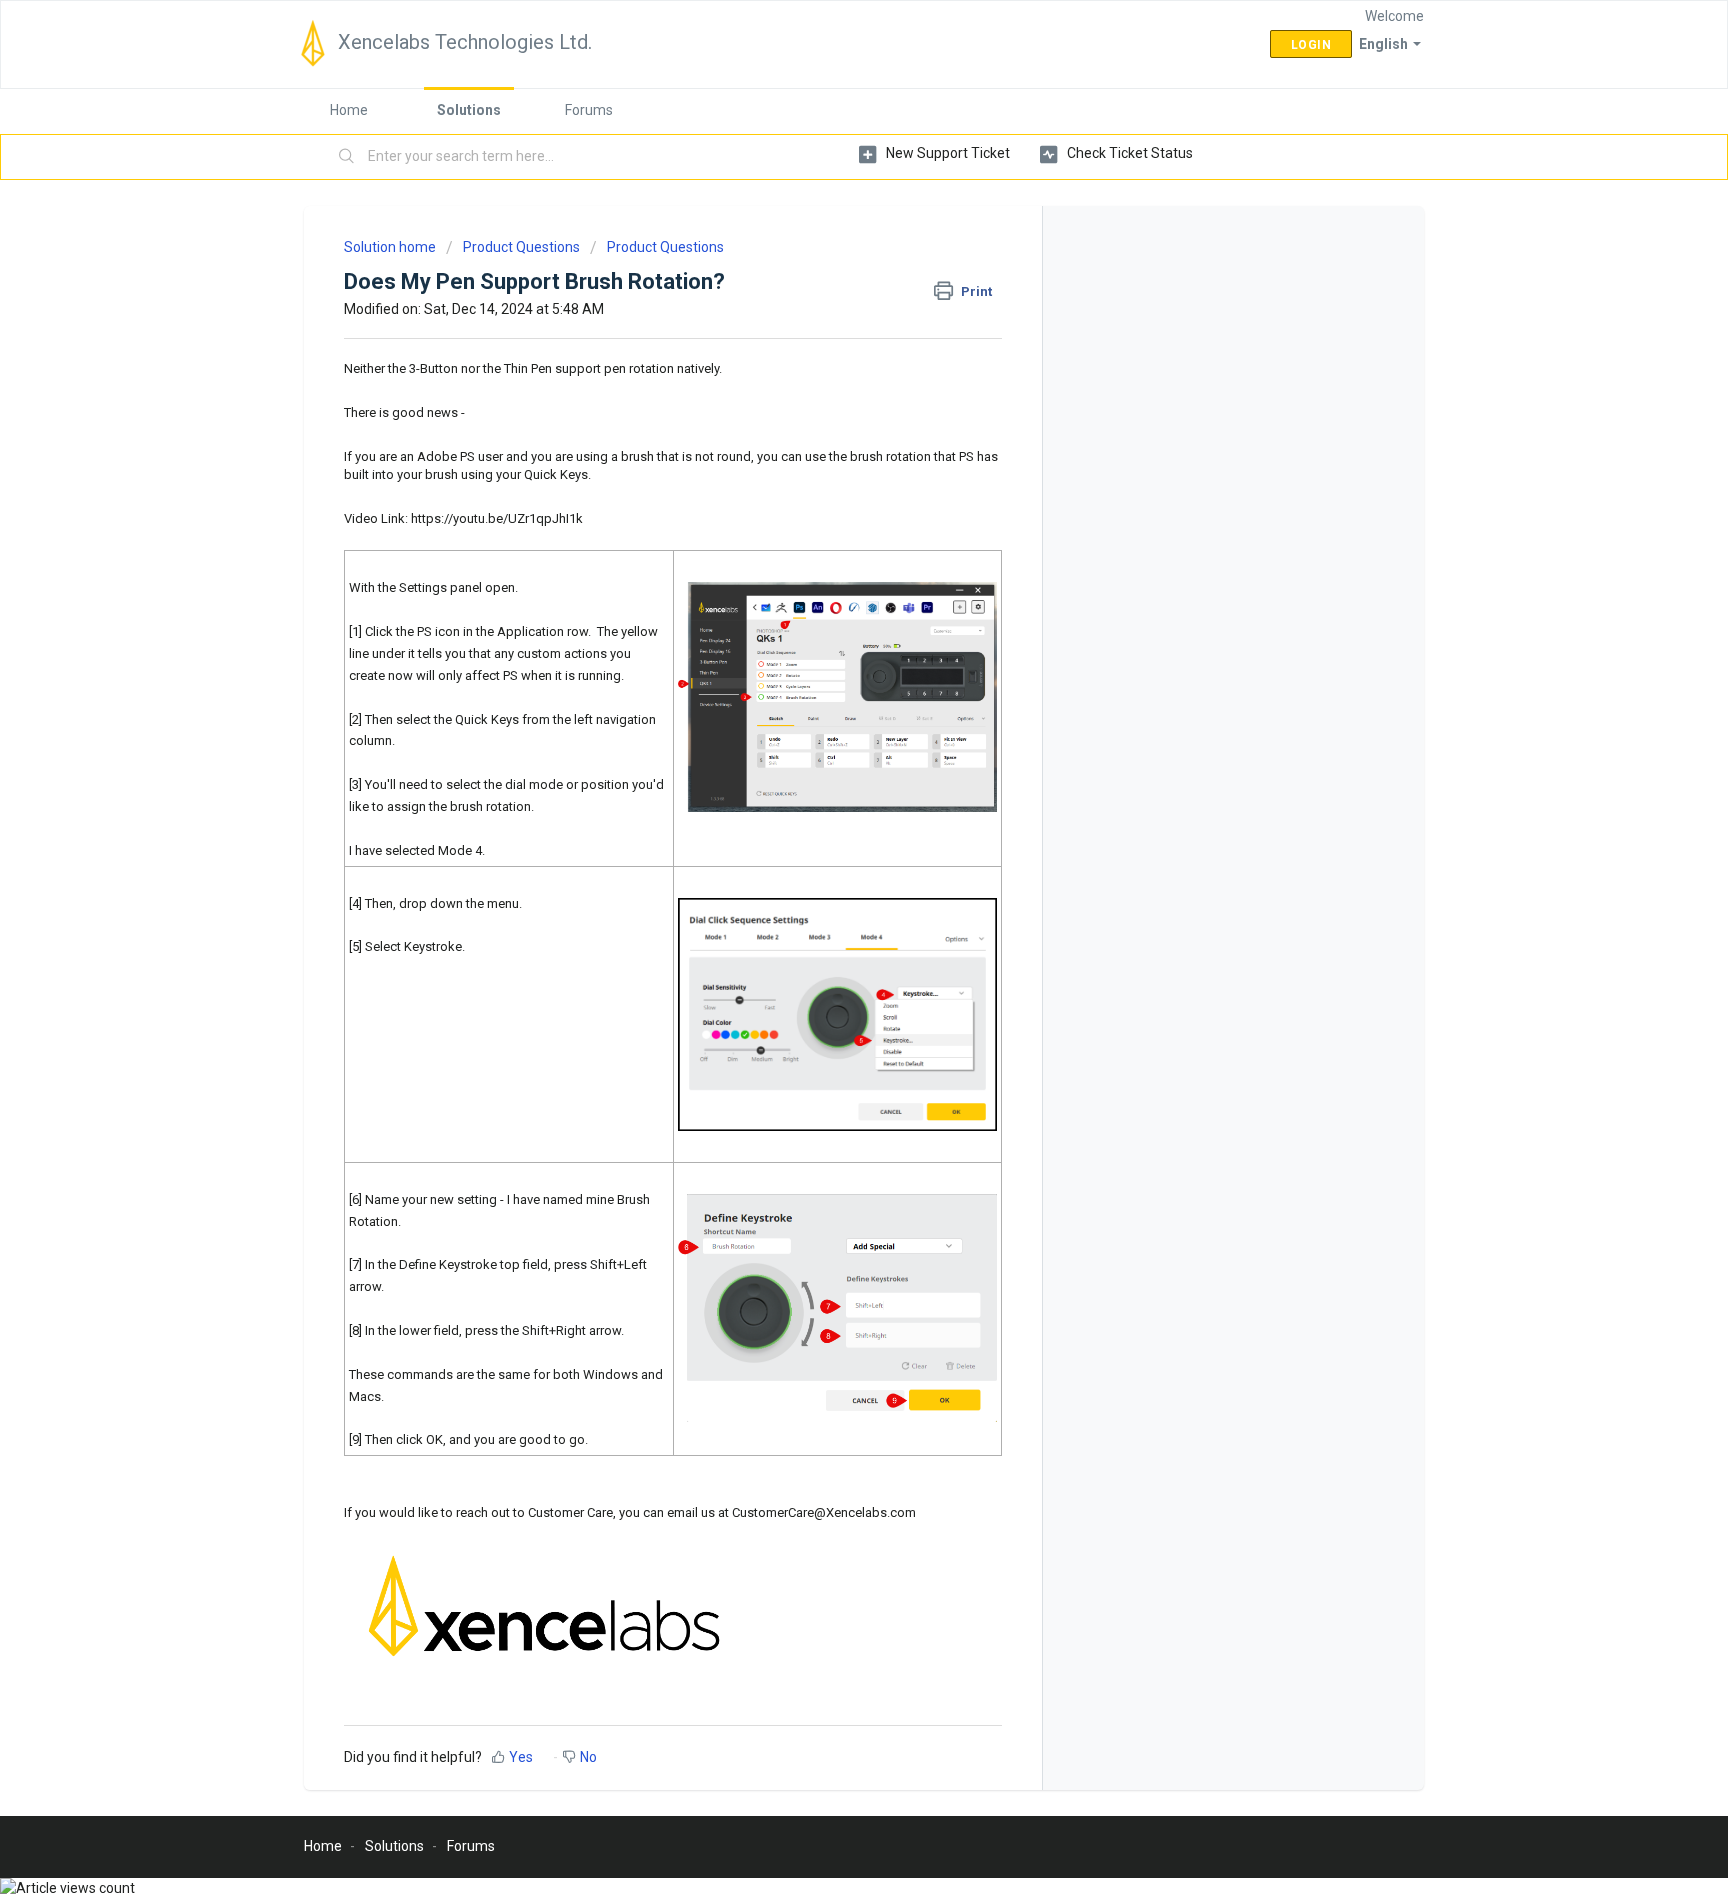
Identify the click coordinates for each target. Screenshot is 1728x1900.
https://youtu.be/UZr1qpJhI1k (497, 518)
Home (349, 110)
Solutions (469, 110)
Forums (589, 110)
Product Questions (521, 247)
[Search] (347, 157)
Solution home (391, 247)
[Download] (827, 703)
